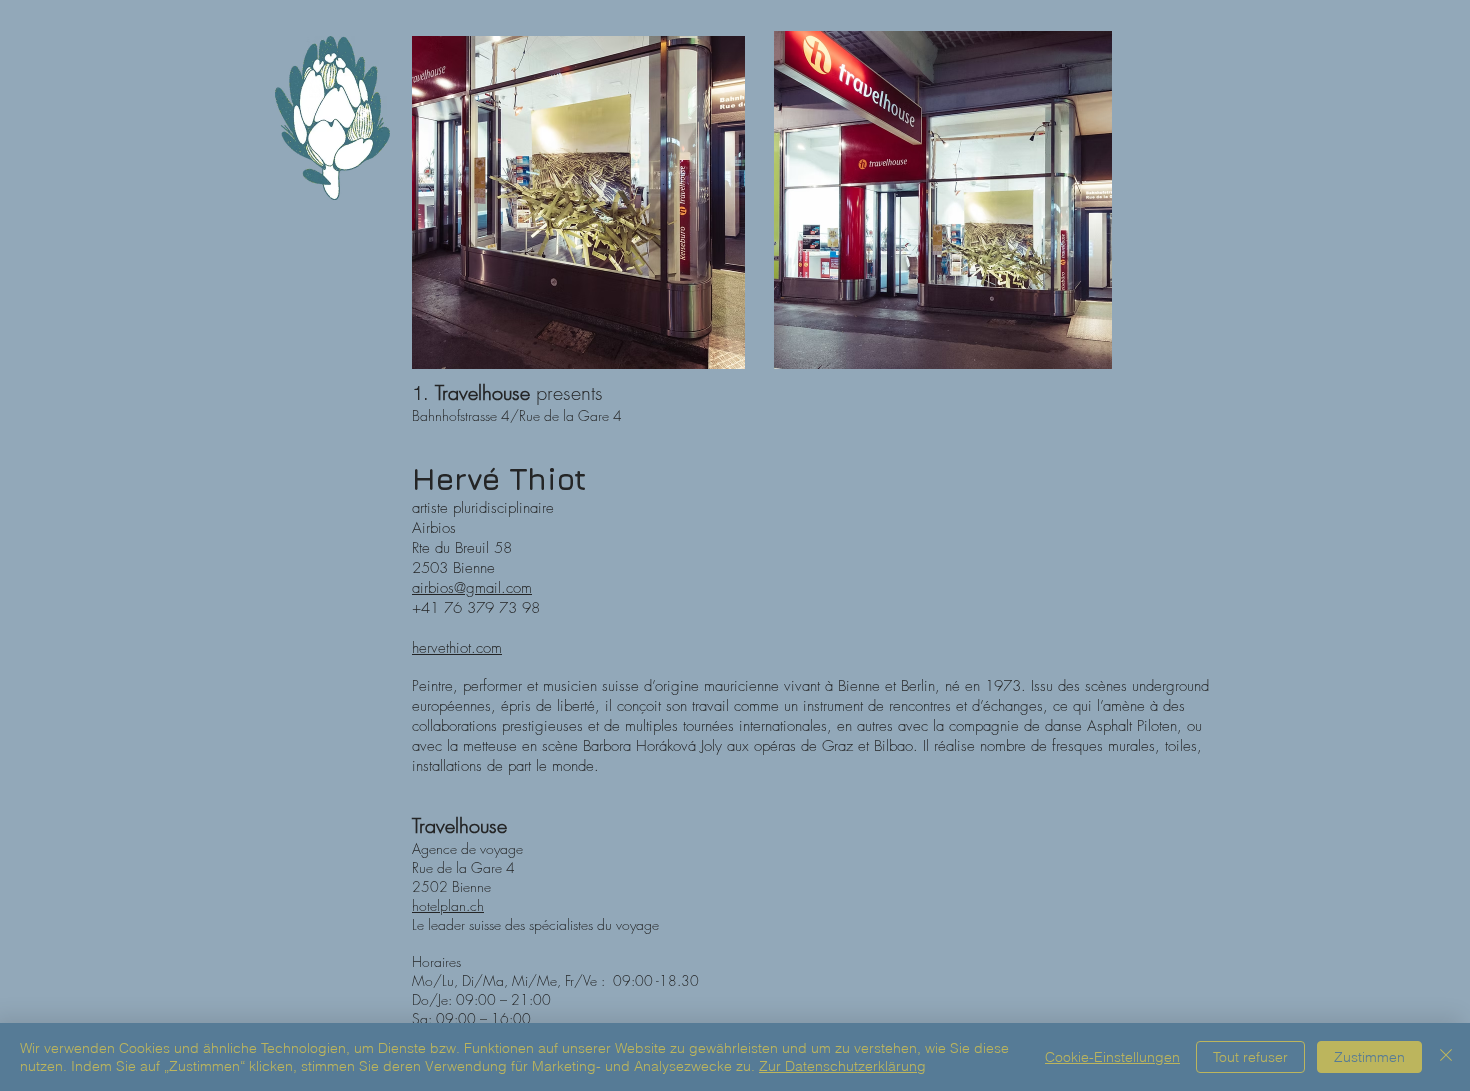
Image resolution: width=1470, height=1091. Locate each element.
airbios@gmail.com (472, 588)
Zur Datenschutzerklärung (842, 1066)
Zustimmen (1369, 1057)
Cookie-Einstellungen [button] (1112, 1057)
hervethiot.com (457, 648)
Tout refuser (1250, 1057)
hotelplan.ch (448, 905)
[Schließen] (1446, 1057)
